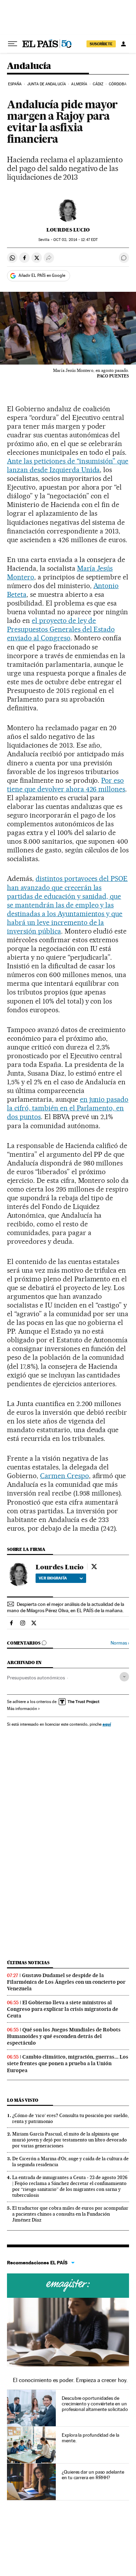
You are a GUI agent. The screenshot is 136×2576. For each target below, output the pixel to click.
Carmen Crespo (65, 1476)
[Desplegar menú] (13, 44)
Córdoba (118, 84)
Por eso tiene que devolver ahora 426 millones (66, 785)
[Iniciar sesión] (123, 44)
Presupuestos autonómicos (36, 1678)
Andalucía (29, 66)
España (15, 84)
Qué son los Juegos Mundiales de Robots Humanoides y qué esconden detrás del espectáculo (64, 2036)
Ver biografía (53, 1578)
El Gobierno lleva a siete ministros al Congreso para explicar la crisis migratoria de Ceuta (63, 2009)
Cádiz (98, 84)
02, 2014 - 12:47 (75, 240)
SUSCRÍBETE (101, 44)
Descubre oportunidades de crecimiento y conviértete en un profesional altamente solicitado (95, 2404)
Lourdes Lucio (68, 230)
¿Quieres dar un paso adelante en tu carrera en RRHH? (93, 2475)
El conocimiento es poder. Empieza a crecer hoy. (70, 2380)
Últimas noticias (28, 1963)
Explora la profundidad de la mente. (90, 2438)
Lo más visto (23, 2100)
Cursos (68, 2286)
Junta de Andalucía (47, 84)
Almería (79, 84)
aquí (107, 1724)
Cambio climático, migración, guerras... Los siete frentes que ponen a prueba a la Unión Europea (68, 2063)
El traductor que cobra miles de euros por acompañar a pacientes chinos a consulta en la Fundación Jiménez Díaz (70, 2214)
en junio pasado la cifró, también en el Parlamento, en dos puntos (68, 1108)
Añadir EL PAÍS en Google (42, 275)
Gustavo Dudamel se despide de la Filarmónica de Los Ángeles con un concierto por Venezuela (66, 1982)
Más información (22, 1709)
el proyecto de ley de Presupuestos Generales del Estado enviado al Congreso (61, 629)
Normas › (120, 1643)
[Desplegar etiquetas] (124, 1677)
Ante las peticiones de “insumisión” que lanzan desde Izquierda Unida (68, 465)
